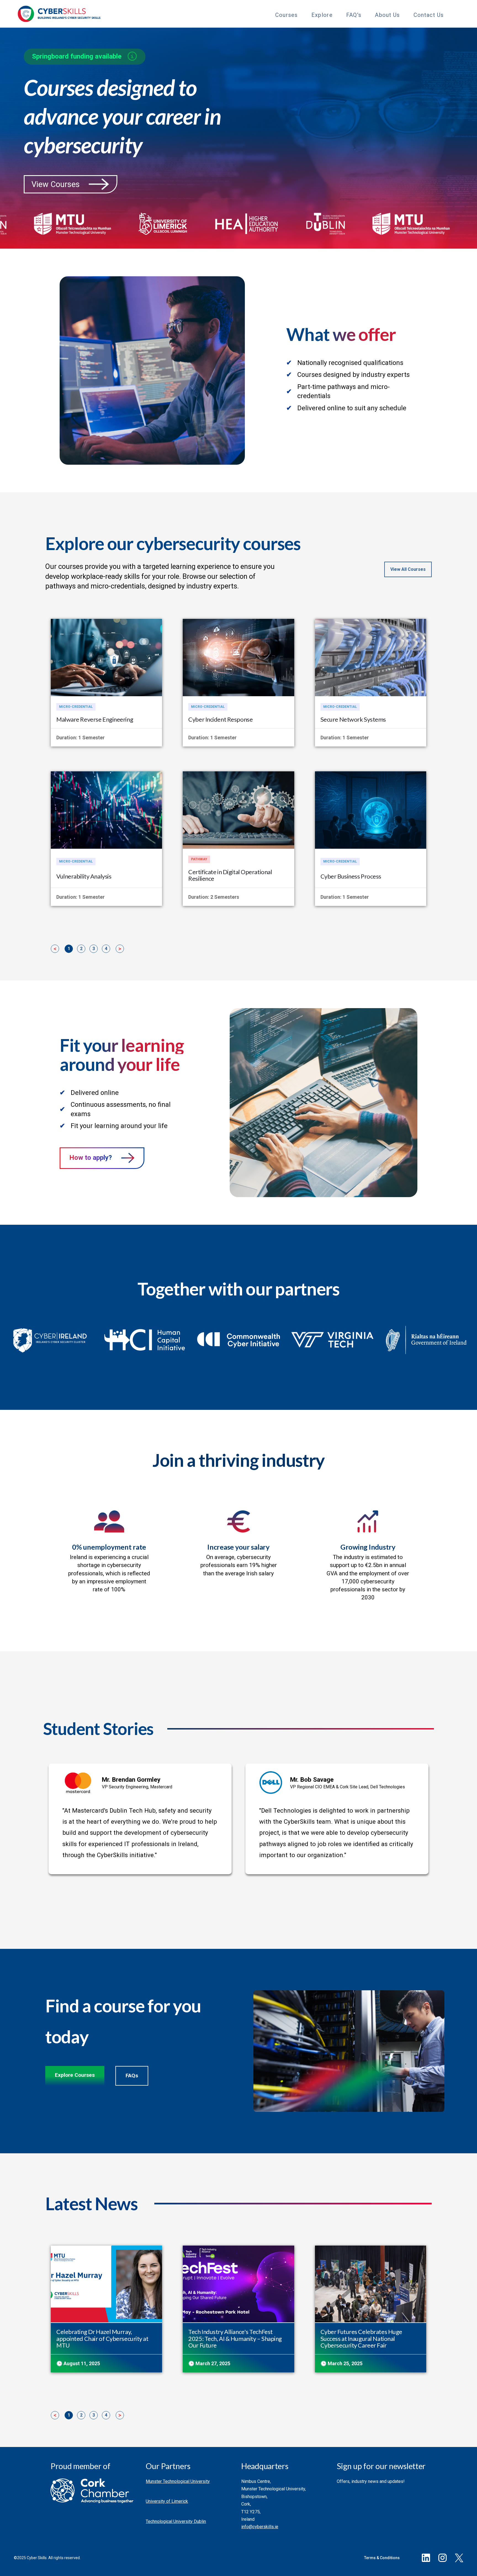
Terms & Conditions (382, 2558)
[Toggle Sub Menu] (303, 14)
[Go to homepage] (59, 14)
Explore (322, 15)
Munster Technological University (178, 2481)
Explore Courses (75, 2075)
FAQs (132, 2076)
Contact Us (429, 15)
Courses (287, 15)
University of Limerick (167, 2501)
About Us (387, 15)
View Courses (56, 184)
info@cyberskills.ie (260, 2527)
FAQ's (354, 15)
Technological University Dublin (176, 2521)
